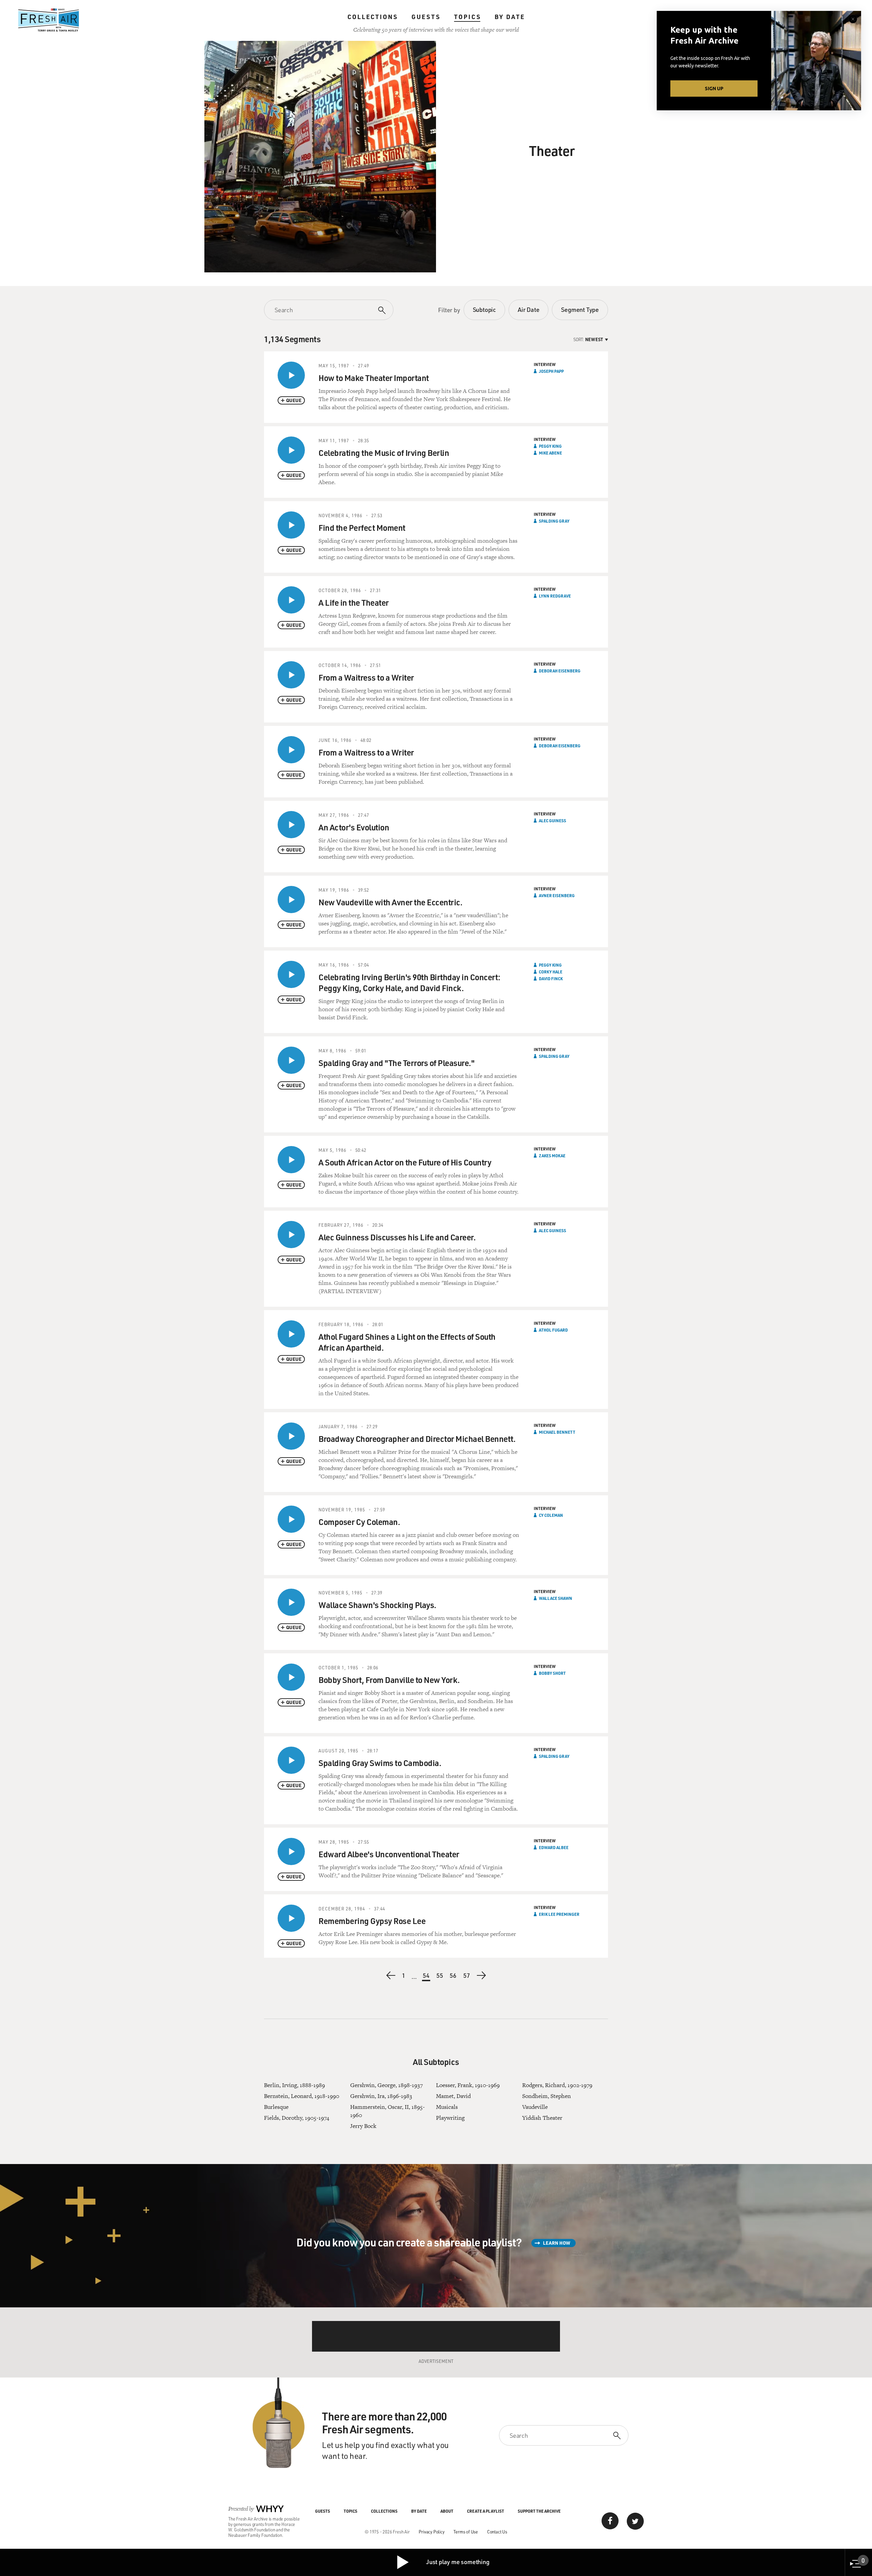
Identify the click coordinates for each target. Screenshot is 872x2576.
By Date (510, 17)
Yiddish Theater (542, 2118)
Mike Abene (550, 453)
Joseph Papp (551, 371)
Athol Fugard (553, 1330)
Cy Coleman (551, 1515)
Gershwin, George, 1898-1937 (386, 2085)
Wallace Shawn (556, 1598)
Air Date (528, 309)
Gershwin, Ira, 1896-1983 (381, 2096)
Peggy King (550, 446)
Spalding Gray (554, 521)
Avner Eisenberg (557, 895)
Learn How (557, 2243)
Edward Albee (554, 1847)
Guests (426, 17)
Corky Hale (551, 972)
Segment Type (580, 309)
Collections (373, 17)
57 (467, 1975)
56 (453, 1975)
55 (440, 1975)
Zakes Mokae (552, 1156)
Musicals (447, 2107)
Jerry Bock (363, 2126)
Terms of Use (466, 2532)
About (447, 2511)
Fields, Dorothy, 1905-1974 (297, 2118)
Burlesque (276, 2107)
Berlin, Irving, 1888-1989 (294, 2085)
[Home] (49, 20)
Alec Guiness (552, 821)
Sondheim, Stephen (547, 2096)
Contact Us (497, 2532)
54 (426, 1976)
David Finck (551, 979)
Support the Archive (539, 2511)
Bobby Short (552, 1673)
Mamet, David (453, 2096)
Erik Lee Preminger (559, 1914)
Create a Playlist (486, 2511)
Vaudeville (535, 2107)
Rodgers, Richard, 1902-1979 (557, 2085)
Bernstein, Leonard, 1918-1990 (302, 2096)
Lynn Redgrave (555, 596)
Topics (468, 17)
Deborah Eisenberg (560, 671)
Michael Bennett (557, 1432)
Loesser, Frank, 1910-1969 (468, 2085)
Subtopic (484, 309)
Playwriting (450, 2118)
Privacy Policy (431, 2532)
